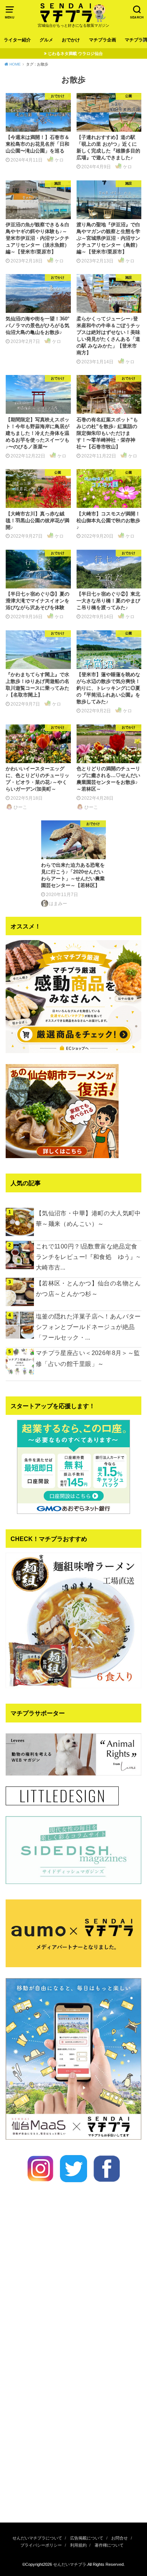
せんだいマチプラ (70, 2564)
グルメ (46, 40)
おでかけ (71, 40)
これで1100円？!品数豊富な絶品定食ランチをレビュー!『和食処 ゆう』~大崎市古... (88, 1257)
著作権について (109, 2545)
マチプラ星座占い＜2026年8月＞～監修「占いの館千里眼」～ (88, 1358)
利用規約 (78, 2545)
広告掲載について (87, 2538)
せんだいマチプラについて (37, 2538)
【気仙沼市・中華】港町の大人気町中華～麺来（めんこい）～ (88, 1218)
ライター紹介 (17, 40)
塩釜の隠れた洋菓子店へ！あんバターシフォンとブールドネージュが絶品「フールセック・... (88, 1327)
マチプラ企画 (103, 40)
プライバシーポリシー (41, 2545)
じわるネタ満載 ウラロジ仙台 (75, 53)
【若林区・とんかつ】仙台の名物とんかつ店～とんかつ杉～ (88, 1288)
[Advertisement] (73, 2434)
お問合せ (119, 2538)
